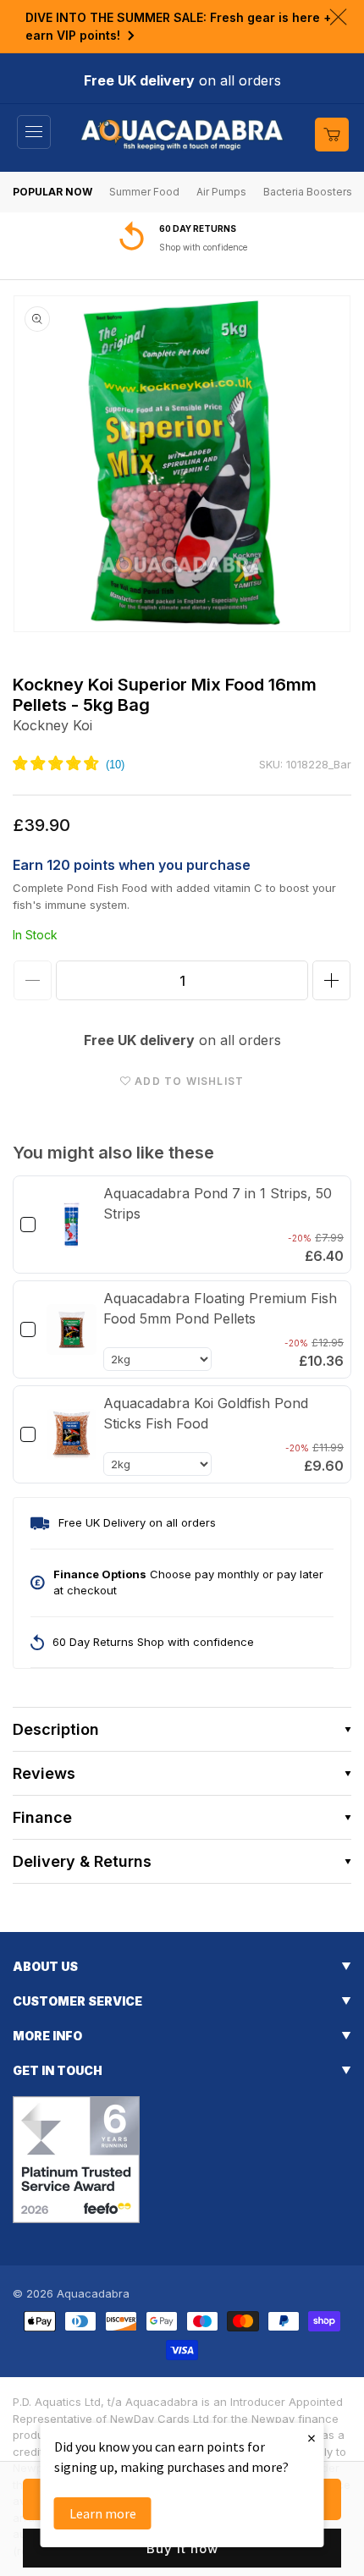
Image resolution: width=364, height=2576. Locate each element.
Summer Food (144, 192)
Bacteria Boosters (308, 192)
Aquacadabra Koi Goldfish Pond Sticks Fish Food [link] (206, 1413)
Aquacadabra (93, 2293)
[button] (34, 132)
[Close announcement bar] (338, 17)
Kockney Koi (52, 725)
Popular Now (52, 192)
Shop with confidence (203, 247)
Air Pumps (221, 192)
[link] (72, 1225)
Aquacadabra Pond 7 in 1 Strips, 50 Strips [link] (218, 1203)
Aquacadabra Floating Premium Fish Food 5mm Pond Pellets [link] (220, 1308)
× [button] (312, 2438)
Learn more (103, 2513)
